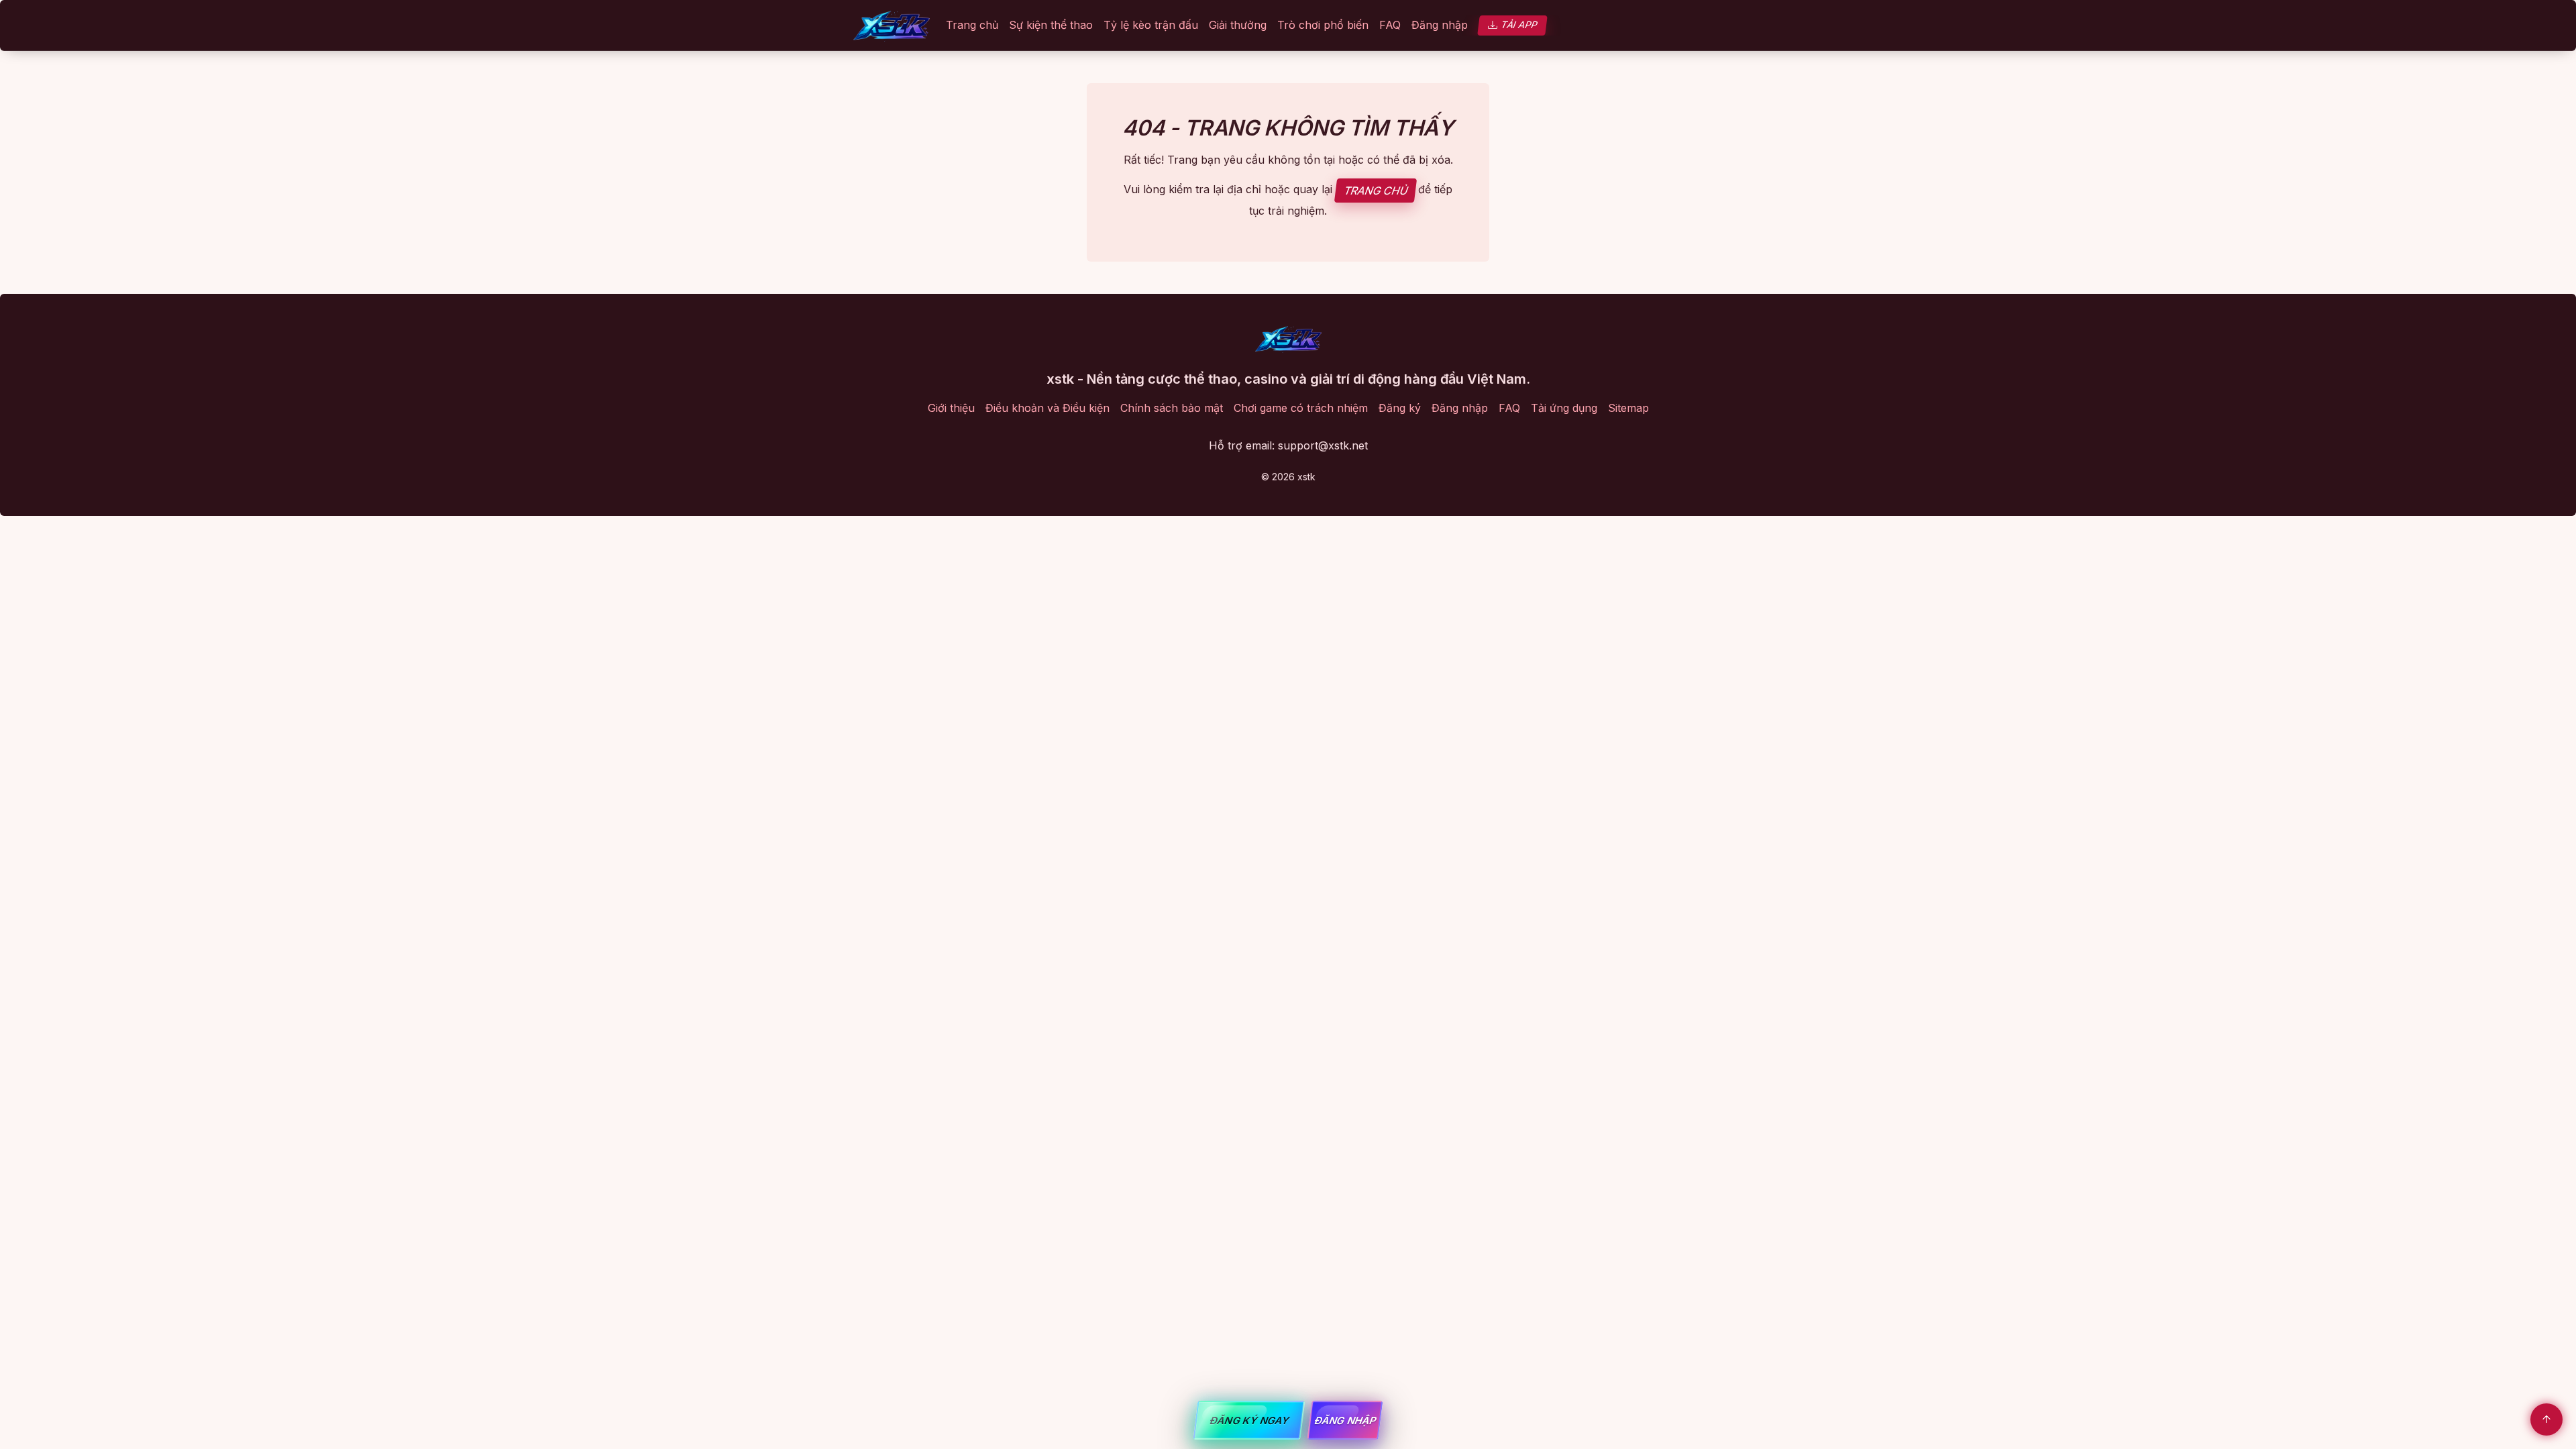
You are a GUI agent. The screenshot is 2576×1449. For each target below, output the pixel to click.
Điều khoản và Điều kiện (1048, 408)
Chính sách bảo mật (1172, 408)
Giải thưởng (1238, 25)
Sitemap (1628, 408)
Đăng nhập (1440, 25)
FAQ (1390, 25)
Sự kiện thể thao (1051, 25)
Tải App (1519, 24)
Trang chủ (972, 25)
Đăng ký (1400, 408)
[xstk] (892, 25)
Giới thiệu (951, 408)
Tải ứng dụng (1564, 408)
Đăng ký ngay (1249, 1420)
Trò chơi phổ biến (1323, 25)
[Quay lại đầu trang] (2546, 1419)
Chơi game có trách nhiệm (1301, 408)
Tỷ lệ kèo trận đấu (1151, 25)
